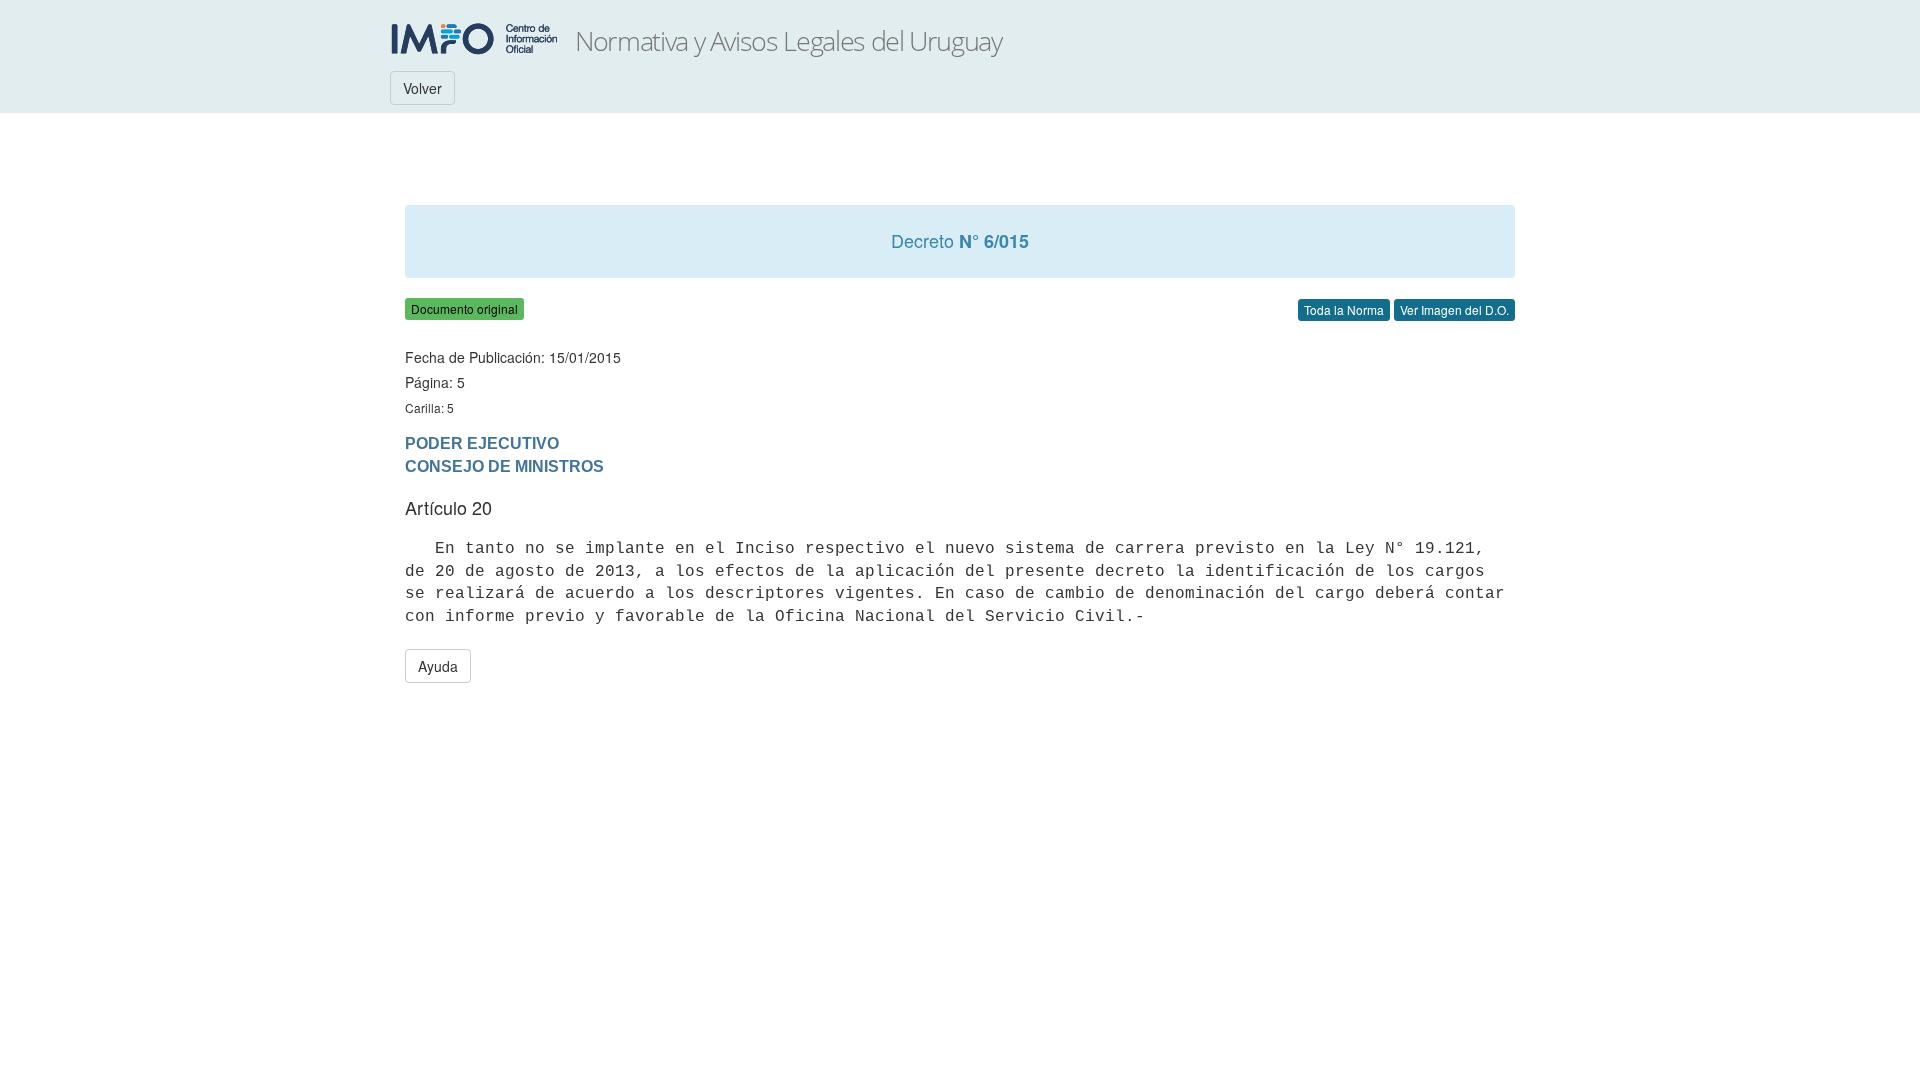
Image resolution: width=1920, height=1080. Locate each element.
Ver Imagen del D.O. (1454, 309)
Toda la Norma (1344, 309)
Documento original (464, 308)
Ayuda (438, 666)
